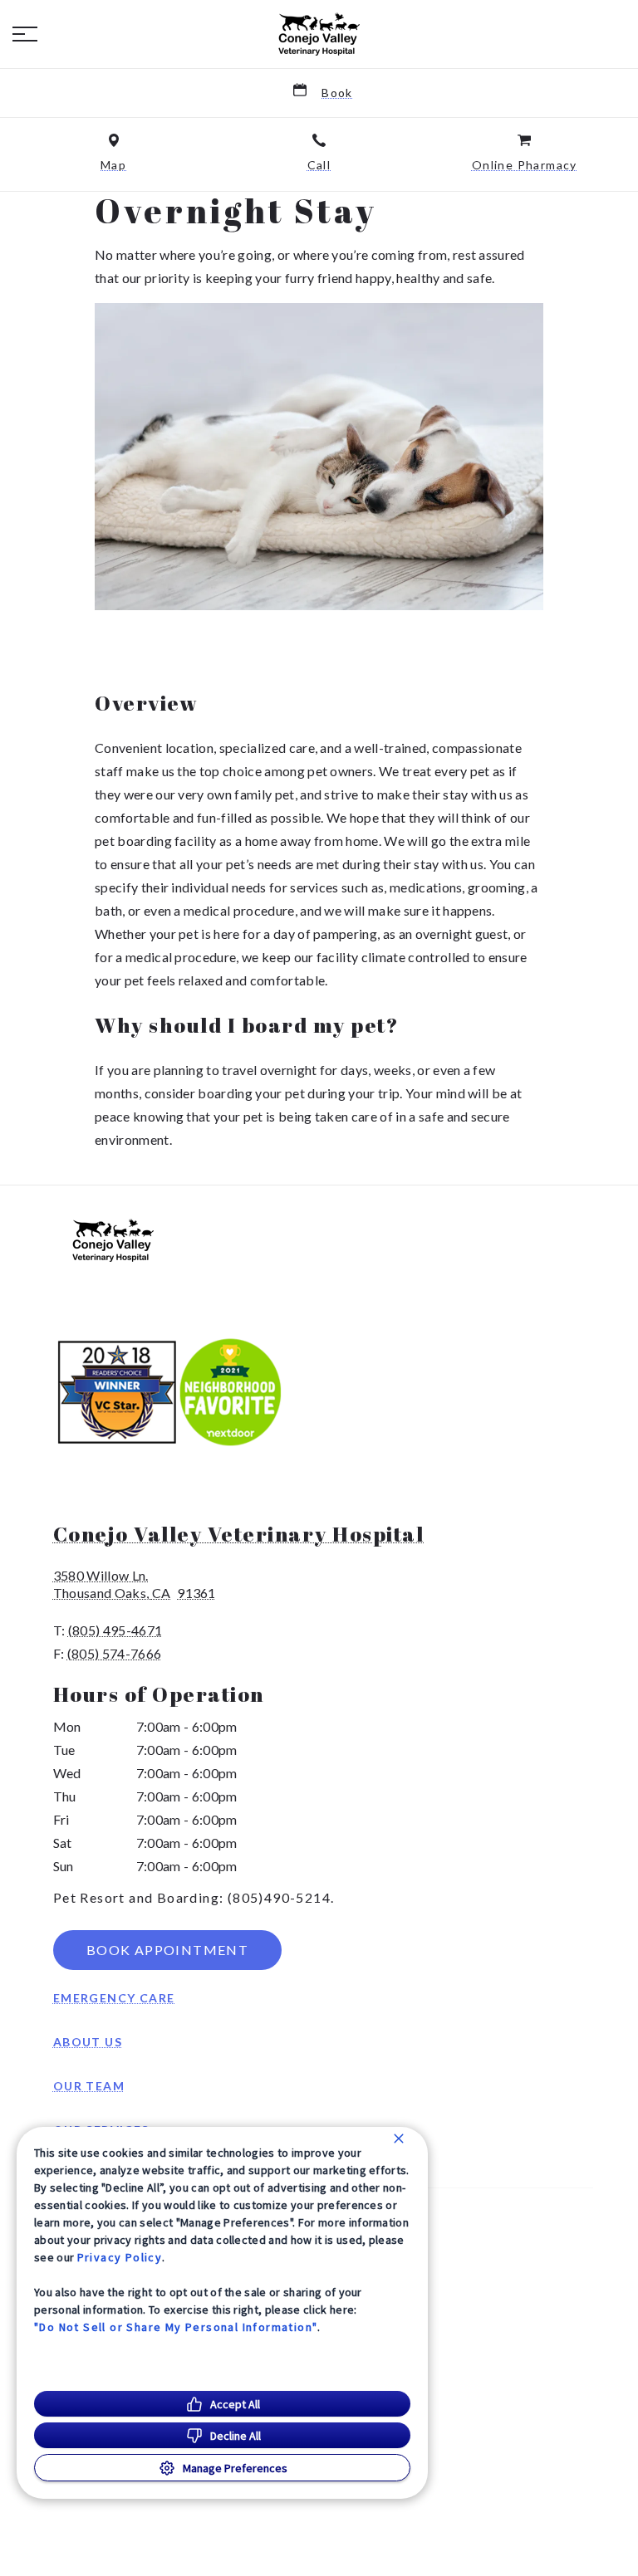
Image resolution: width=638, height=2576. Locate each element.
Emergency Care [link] (114, 1998)
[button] (25, 34)
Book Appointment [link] (167, 1950)
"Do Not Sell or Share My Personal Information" (176, 2327)
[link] (319, 34)
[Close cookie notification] (399, 2139)
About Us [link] (88, 2042)
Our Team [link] (89, 2086)
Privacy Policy (120, 2257)
